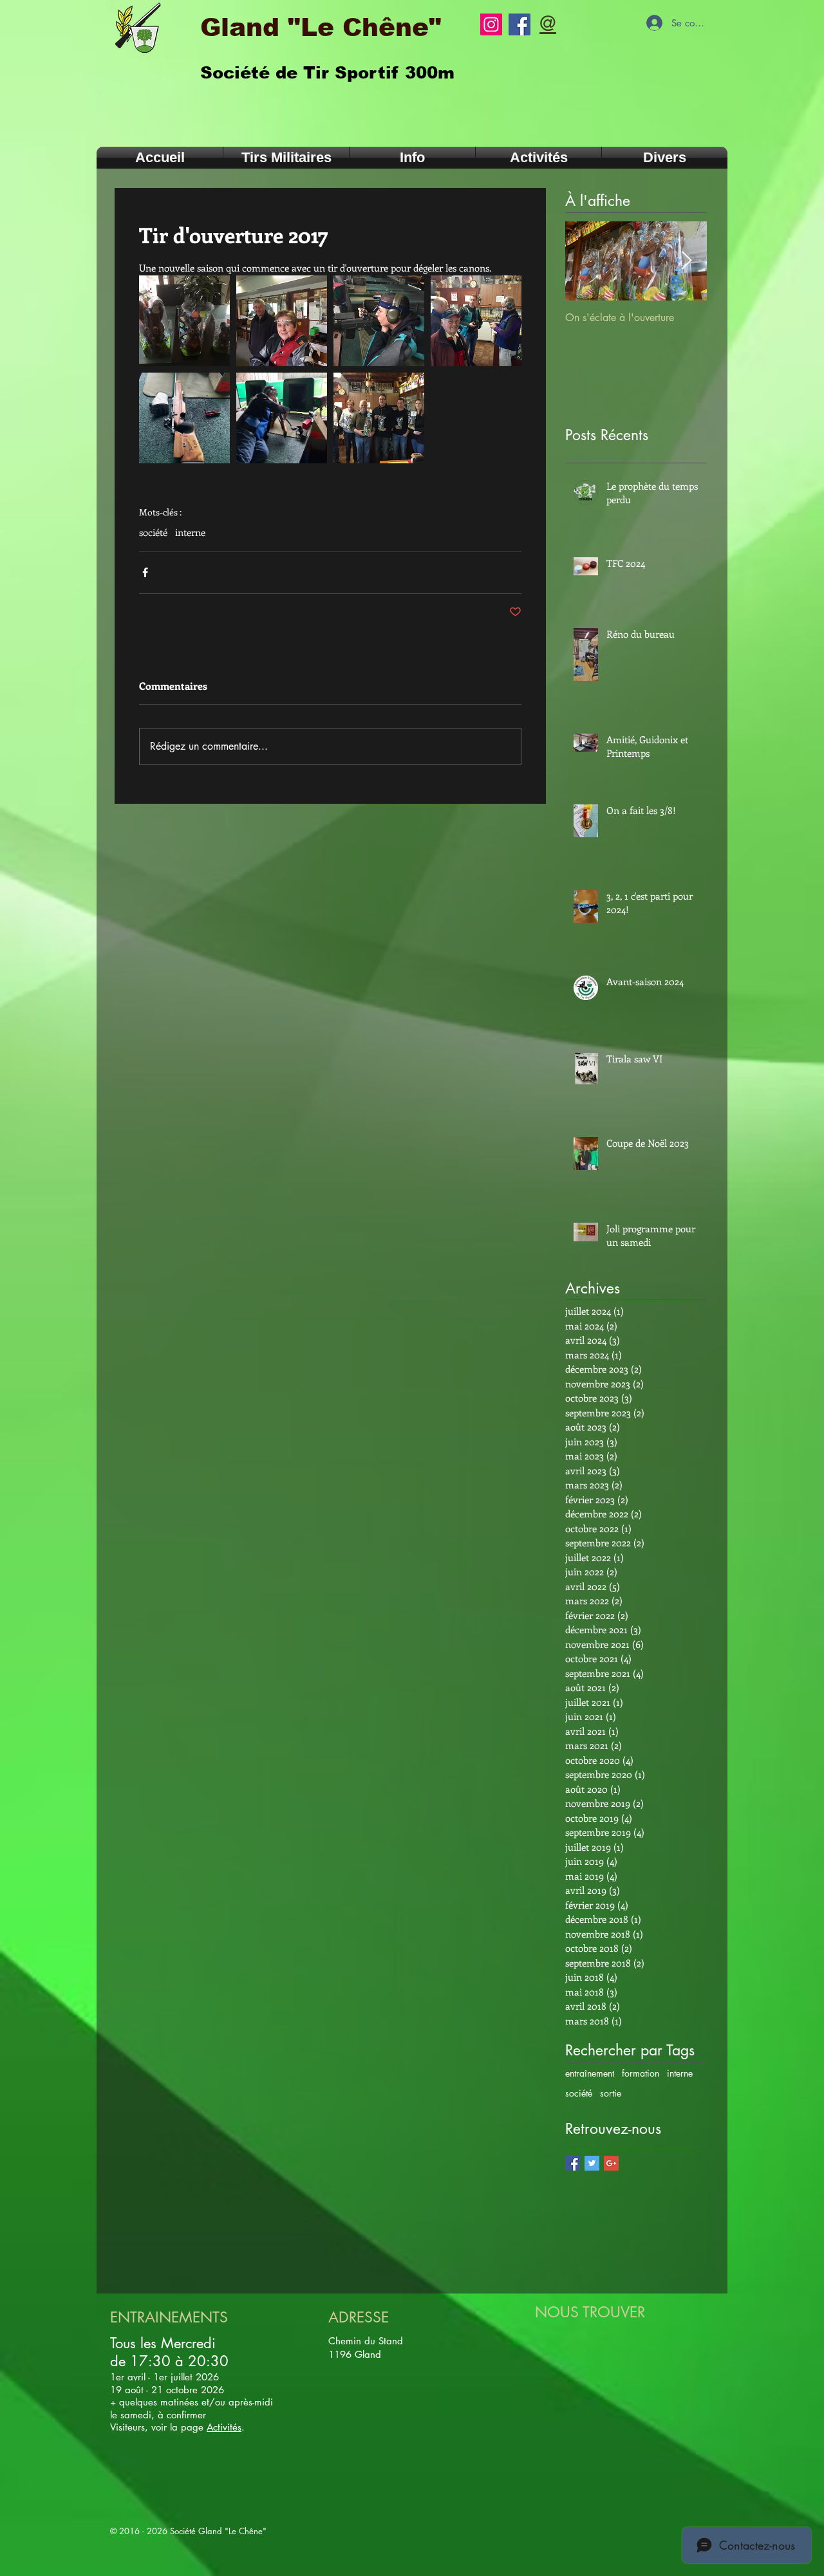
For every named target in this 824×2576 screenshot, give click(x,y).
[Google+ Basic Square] (611, 2163)
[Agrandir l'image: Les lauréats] (379, 418)
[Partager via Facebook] (145, 572)
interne (190, 532)
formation (641, 2073)
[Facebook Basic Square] (573, 2163)
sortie (611, 2093)
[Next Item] (686, 261)
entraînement (590, 2073)
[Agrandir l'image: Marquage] (282, 321)
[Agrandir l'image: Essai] (282, 418)
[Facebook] (520, 24)
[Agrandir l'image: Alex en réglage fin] (379, 321)
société (153, 532)
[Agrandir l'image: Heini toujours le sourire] (476, 321)
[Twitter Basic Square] (592, 2163)
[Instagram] (491, 24)
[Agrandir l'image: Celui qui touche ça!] (184, 418)
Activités (224, 2427)
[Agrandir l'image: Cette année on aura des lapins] (184, 321)
